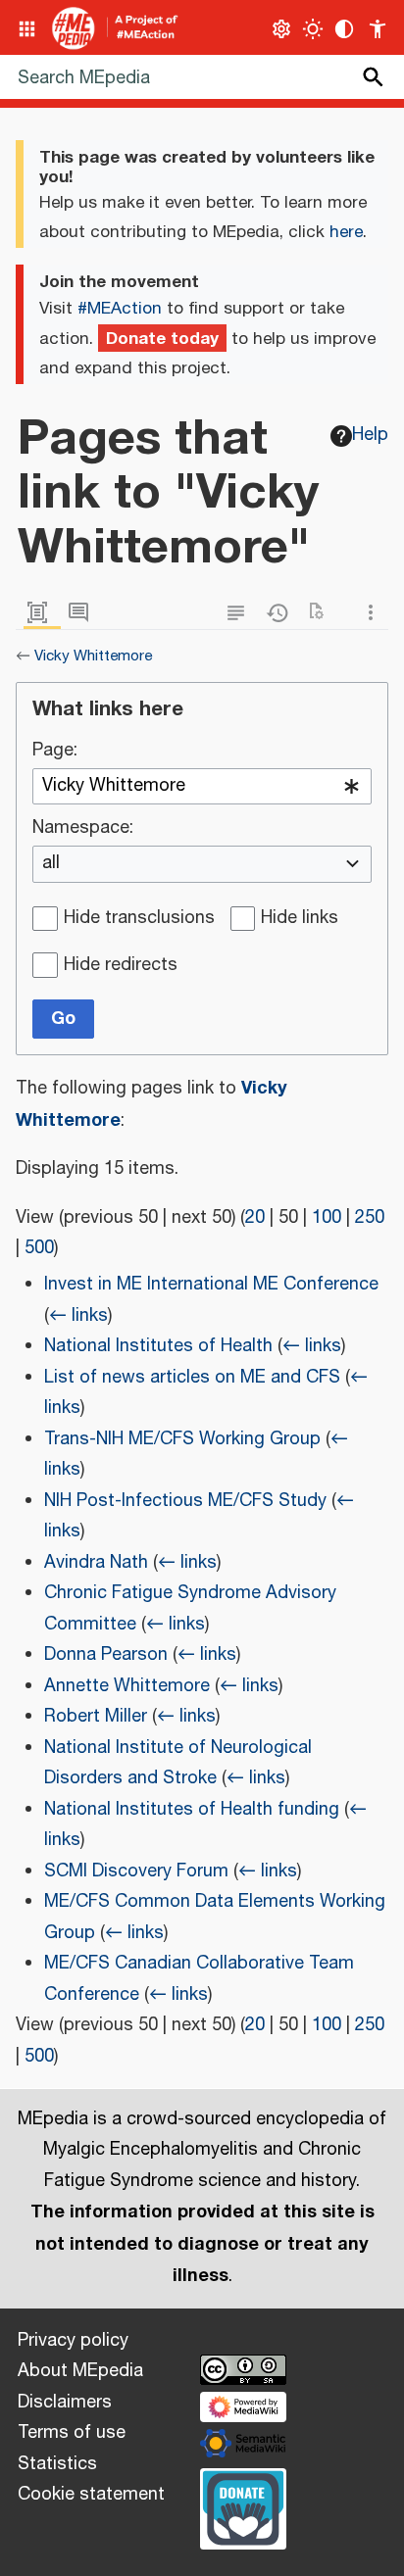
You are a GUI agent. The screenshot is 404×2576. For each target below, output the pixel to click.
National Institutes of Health (158, 1346)
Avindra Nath (96, 1563)
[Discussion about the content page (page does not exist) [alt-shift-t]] (83, 613)
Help (370, 435)
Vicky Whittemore (93, 656)
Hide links (300, 919)
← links (78, 1316)
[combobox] (202, 787)
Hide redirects (121, 966)
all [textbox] (51, 864)
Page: (55, 752)
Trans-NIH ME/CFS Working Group (182, 1439)
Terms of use (72, 2433)
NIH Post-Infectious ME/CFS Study (185, 1501)
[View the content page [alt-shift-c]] (42, 613)
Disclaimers (65, 2403)
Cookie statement (91, 2495)
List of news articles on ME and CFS (192, 1378)
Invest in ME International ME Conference (211, 1285)
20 (255, 1218)
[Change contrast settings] (345, 29)
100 (327, 1218)
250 (370, 1218)
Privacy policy (73, 2341)
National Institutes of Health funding (192, 1810)
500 (39, 1248)
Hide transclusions (139, 919)
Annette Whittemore (127, 1686)
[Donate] (243, 2506)
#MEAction (120, 309)
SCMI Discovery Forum (136, 1871)
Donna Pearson (106, 1655)
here (346, 232)
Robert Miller (96, 1717)
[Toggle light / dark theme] (313, 29)
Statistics (57, 2464)
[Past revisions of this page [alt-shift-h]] (281, 613)
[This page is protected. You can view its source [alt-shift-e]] (240, 613)
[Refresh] (323, 613)
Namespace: (83, 829)
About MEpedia (80, 2371)
